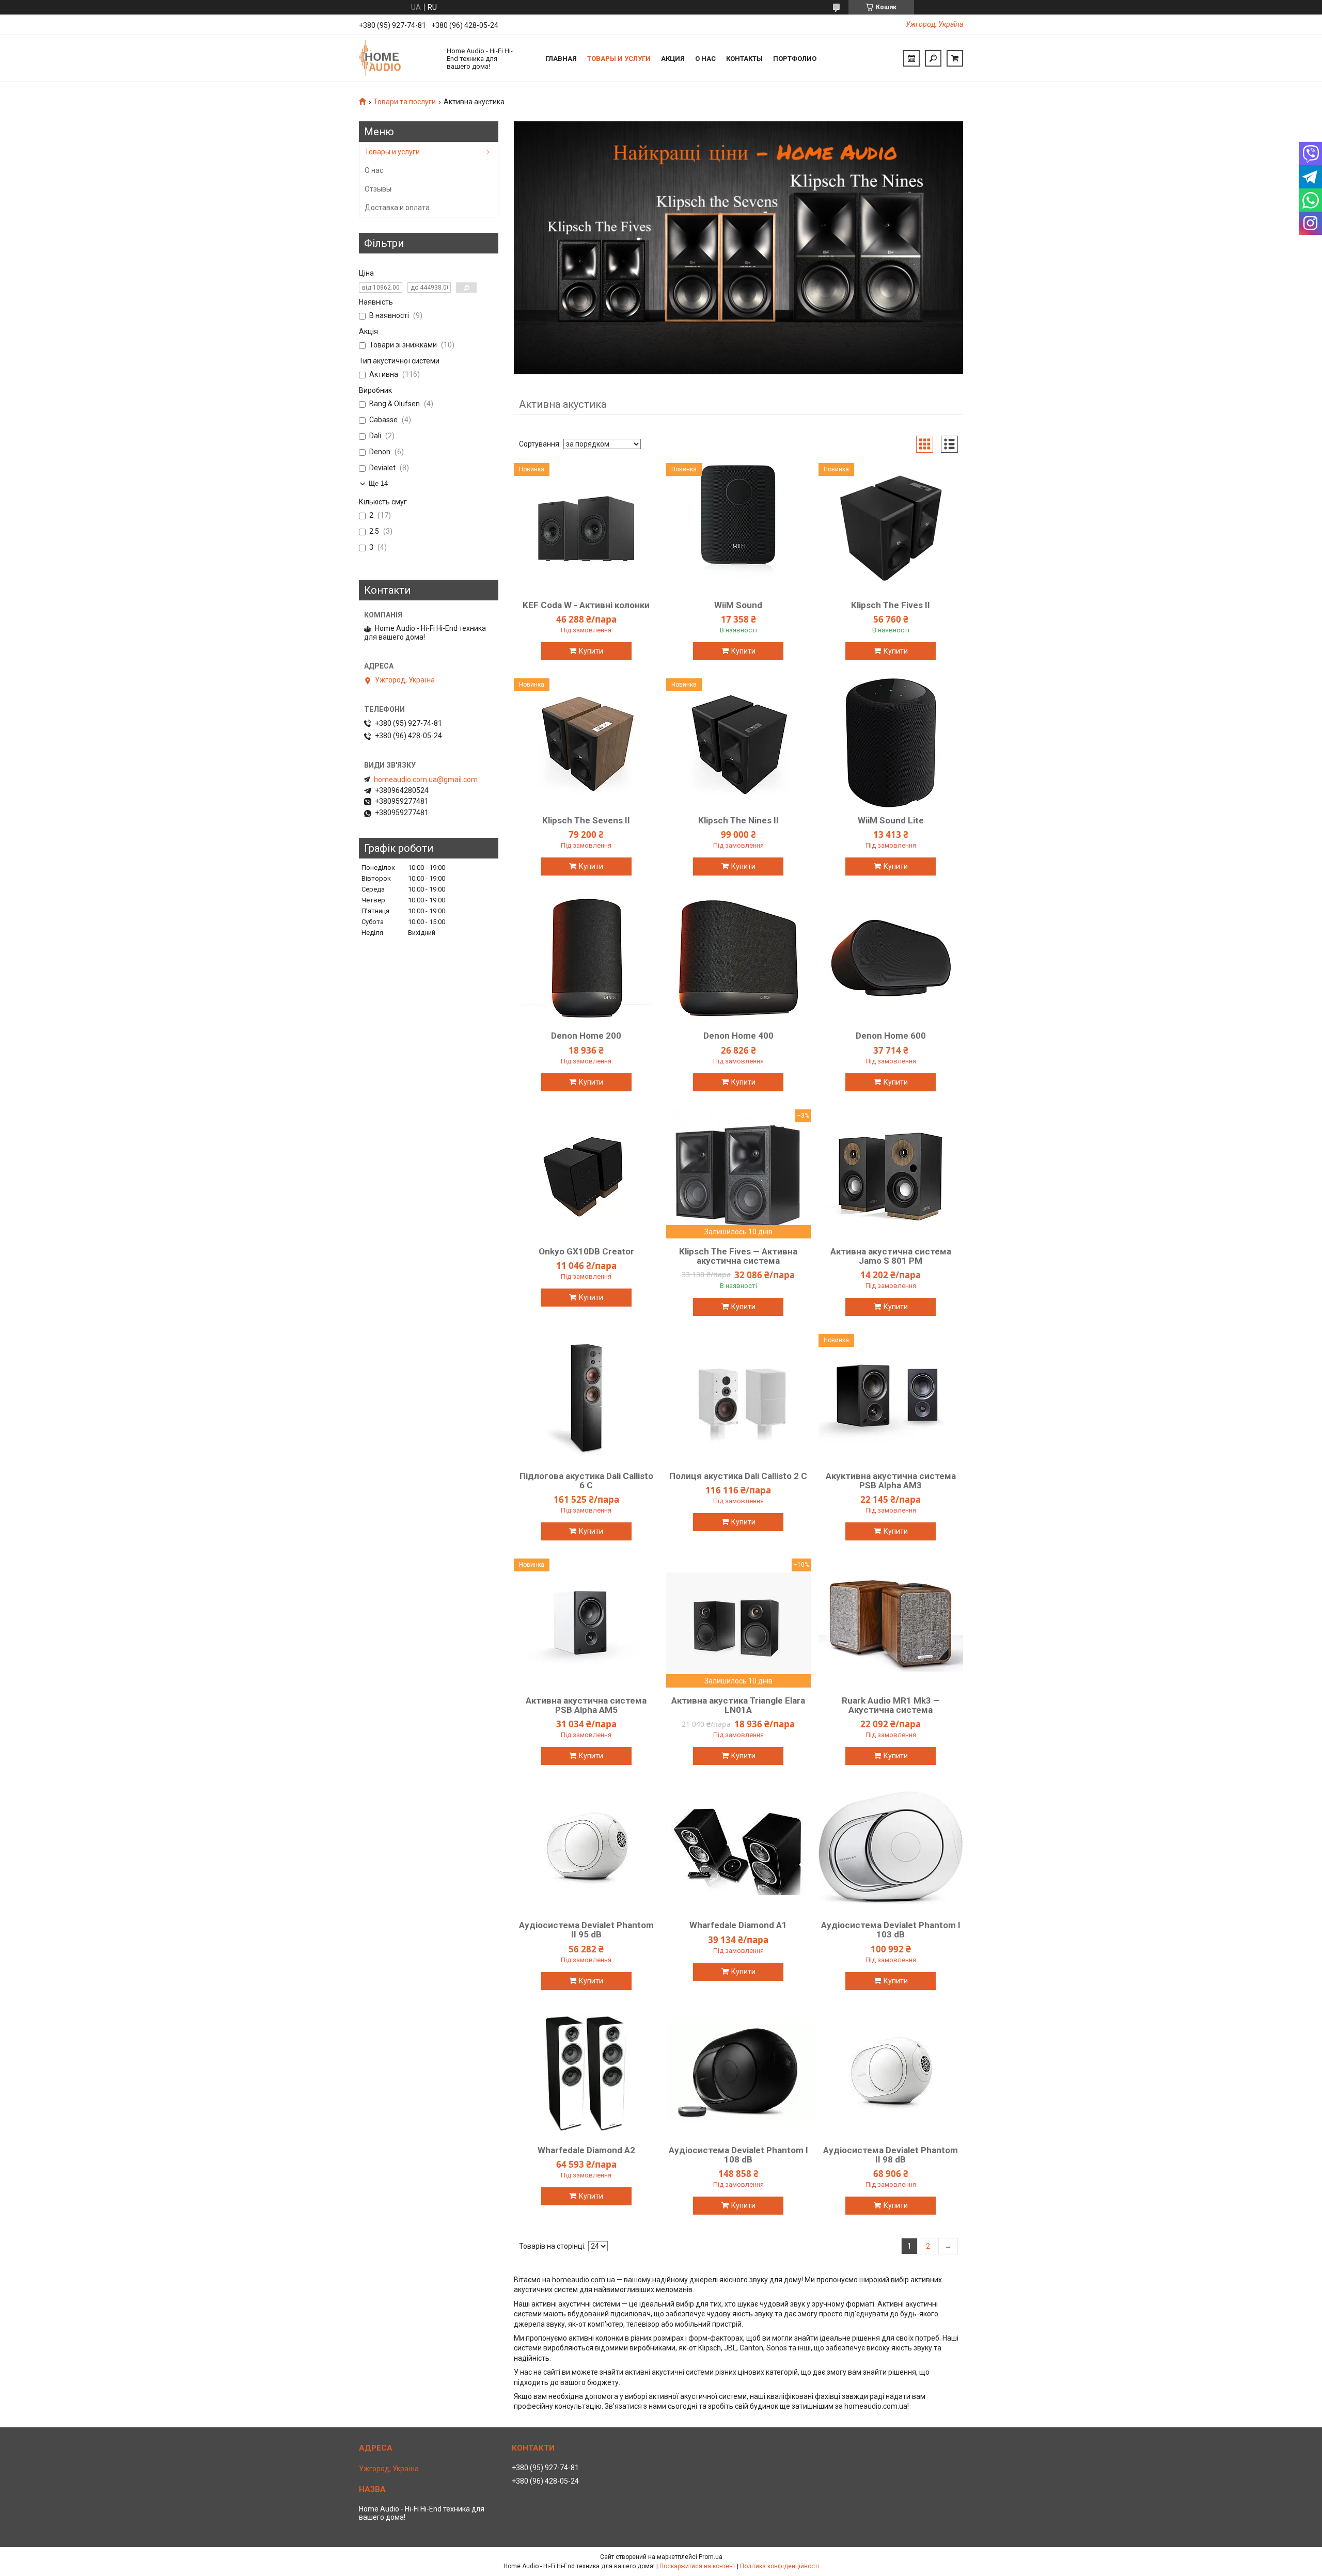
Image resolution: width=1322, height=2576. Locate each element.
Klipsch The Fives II (891, 605)
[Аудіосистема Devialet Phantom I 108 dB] (738, 2073)
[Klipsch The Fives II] (891, 528)
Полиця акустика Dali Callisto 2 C (738, 1476)
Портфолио (795, 59)
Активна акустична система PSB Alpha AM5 (586, 1705)
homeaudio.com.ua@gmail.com (426, 780)
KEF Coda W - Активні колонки (586, 605)
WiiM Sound (738, 605)
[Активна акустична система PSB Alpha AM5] (586, 1623)
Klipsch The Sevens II (586, 820)
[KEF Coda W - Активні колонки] (586, 528)
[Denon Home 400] (738, 958)
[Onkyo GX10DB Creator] (586, 1174)
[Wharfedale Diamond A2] (586, 2073)
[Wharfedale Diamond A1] (738, 1848)
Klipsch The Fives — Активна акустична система (738, 1256)
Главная (561, 59)
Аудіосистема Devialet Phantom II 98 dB (891, 2155)
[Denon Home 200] (586, 958)
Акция (673, 59)
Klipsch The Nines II (738, 820)
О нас (705, 59)
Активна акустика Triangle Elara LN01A (738, 1705)
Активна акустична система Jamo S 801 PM (891, 1256)
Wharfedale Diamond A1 (738, 1925)
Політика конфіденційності (780, 2566)
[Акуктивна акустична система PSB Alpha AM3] (891, 1398)
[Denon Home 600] (891, 958)
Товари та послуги (405, 102)
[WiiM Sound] (738, 528)
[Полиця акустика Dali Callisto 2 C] (738, 1398)
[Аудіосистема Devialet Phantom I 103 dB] (891, 1848)
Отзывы (378, 189)
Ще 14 (378, 483)
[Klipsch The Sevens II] (586, 743)
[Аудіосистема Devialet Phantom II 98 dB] (891, 2073)
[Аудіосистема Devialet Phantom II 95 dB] (586, 1848)
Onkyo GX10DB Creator (586, 1251)
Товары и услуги (619, 59)
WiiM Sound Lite (891, 820)
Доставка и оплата (397, 208)
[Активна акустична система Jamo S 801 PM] (891, 1174)
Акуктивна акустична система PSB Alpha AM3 (891, 1481)
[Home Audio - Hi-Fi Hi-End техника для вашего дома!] (398, 58)
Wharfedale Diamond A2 (586, 2150)
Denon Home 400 (738, 1036)
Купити (591, 651)
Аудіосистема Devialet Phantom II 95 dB (586, 1930)
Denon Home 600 (891, 1036)
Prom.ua (711, 2557)
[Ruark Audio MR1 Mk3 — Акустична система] (891, 1623)
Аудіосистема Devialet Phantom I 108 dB (738, 2155)
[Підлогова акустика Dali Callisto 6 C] (586, 1398)
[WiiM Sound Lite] (891, 743)
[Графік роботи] (911, 58)
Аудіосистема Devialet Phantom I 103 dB (891, 1930)
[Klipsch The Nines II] (738, 743)
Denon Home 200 (586, 1036)
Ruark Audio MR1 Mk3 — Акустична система (891, 1705)
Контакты (744, 59)
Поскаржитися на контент (697, 2566)
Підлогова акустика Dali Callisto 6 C (586, 1481)
